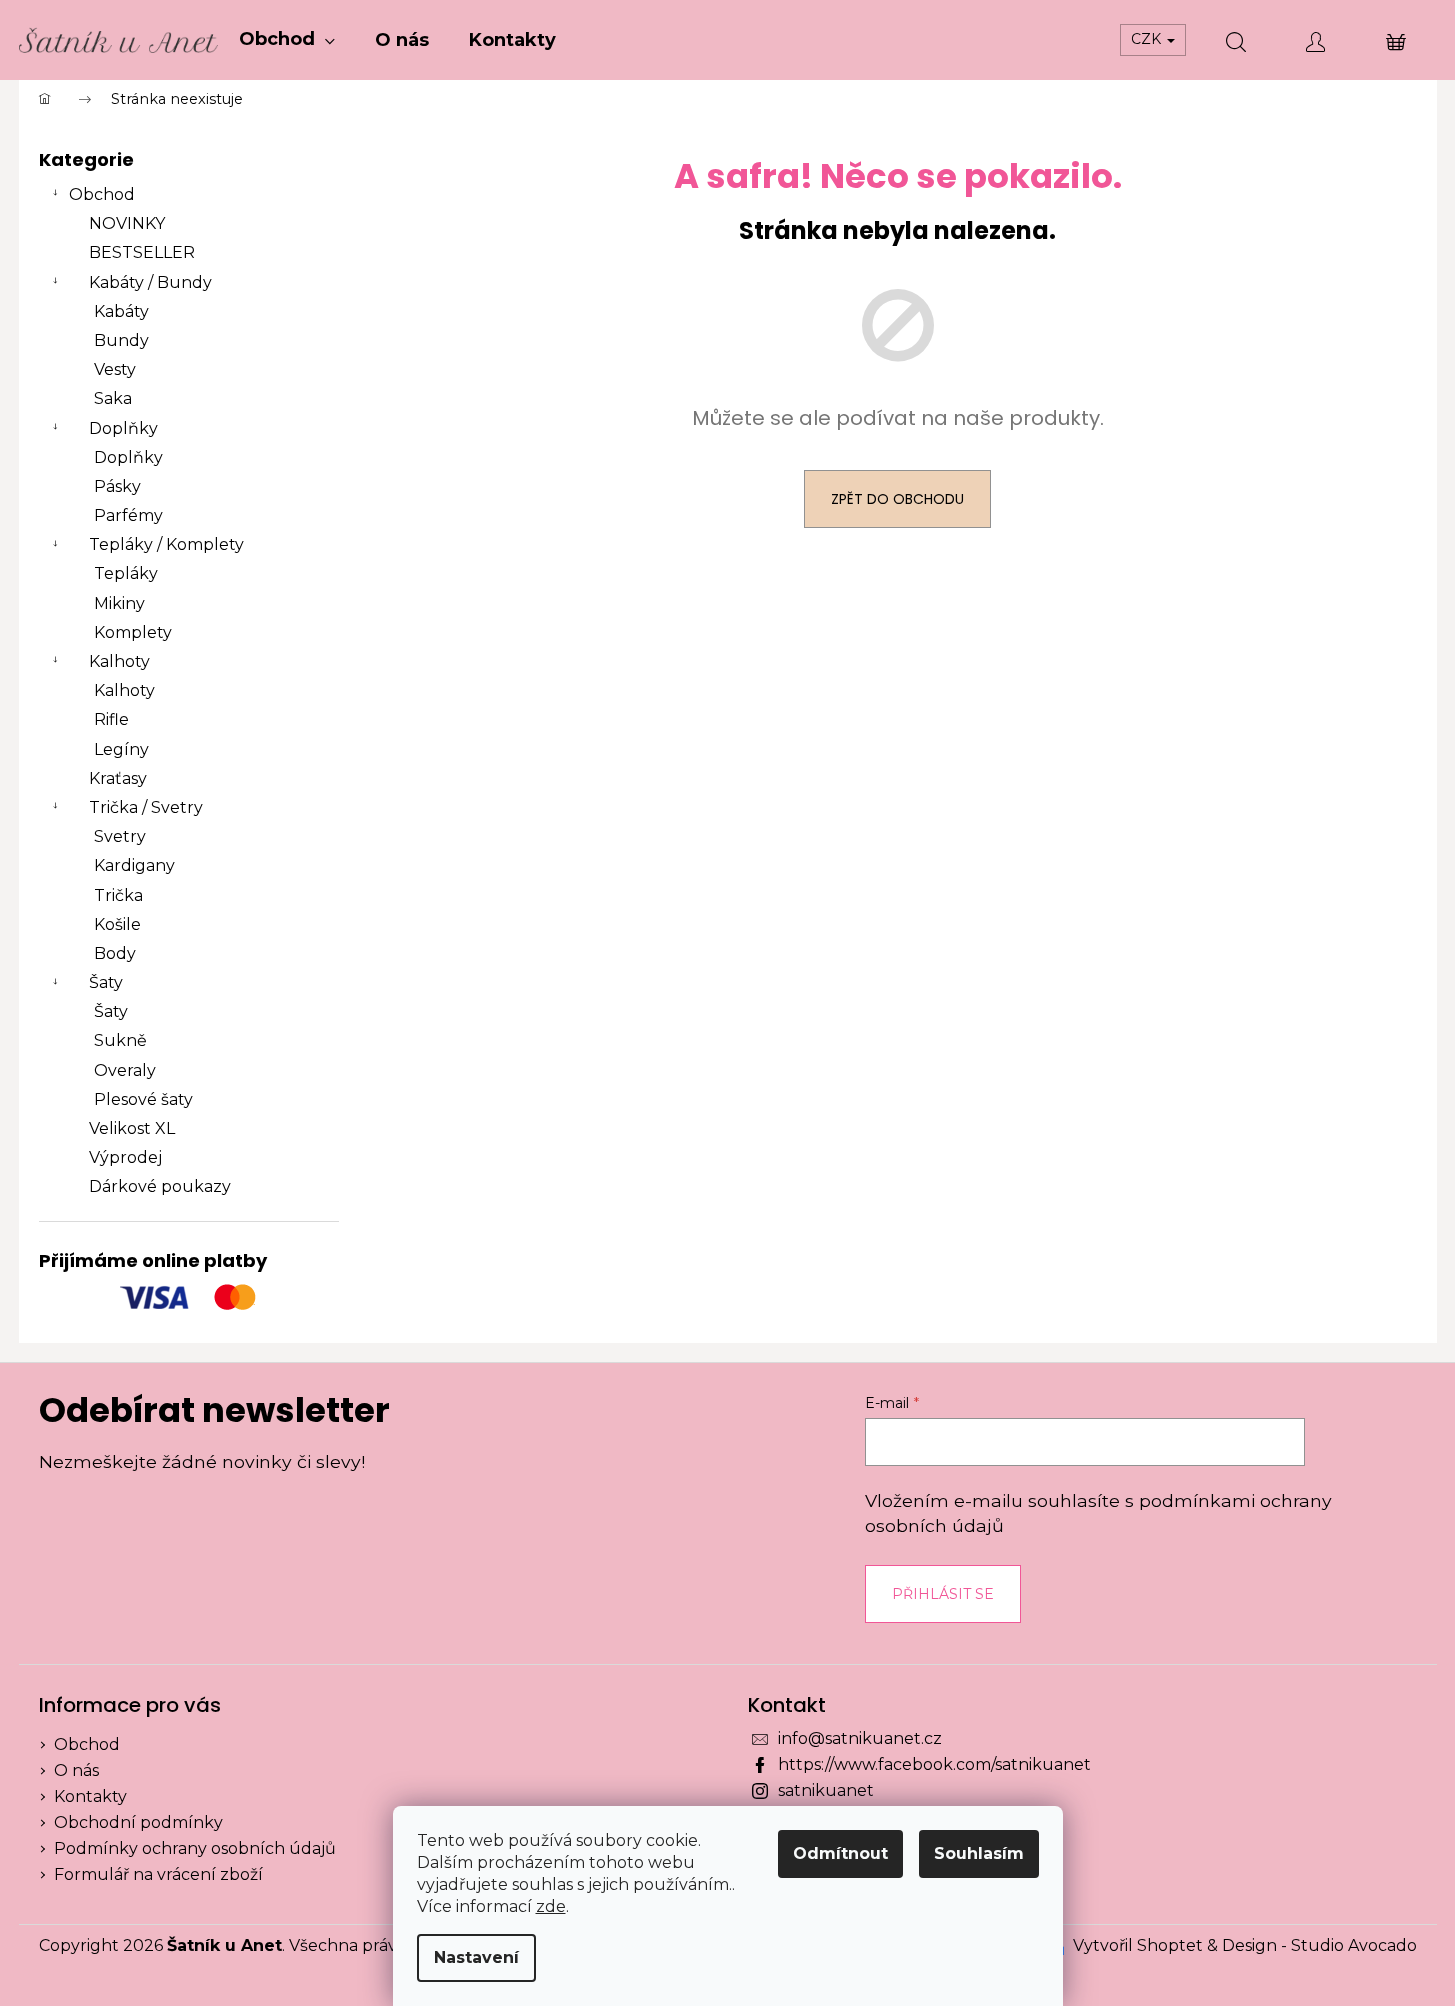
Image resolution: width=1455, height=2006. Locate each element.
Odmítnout (840, 1853)
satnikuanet (826, 1790)
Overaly (125, 1070)
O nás (76, 1770)
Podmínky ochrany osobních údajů (195, 1848)
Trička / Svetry (146, 807)
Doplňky (123, 428)
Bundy (121, 340)
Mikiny (119, 603)
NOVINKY (127, 223)
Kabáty (121, 311)
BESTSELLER (142, 252)
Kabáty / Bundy (150, 282)
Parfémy (128, 515)
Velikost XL (132, 1128)
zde (551, 1906)
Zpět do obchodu (897, 499)
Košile (117, 924)
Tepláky (126, 573)
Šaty (106, 982)
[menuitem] (287, 39)
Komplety (133, 632)
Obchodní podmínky (138, 1822)
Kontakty (90, 1796)
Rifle (111, 719)
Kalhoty (119, 661)
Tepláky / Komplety (166, 544)
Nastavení (476, 1957)
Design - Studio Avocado (1319, 1945)
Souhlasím (979, 1853)
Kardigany (134, 865)
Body (115, 953)
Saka (113, 398)
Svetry (120, 836)
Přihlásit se (943, 1594)
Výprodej (125, 1157)
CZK (1148, 39)
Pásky (117, 486)
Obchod (102, 194)
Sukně (120, 1040)
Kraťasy (118, 778)
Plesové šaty (143, 1099)
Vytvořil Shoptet (1138, 1945)
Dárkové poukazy (160, 1186)
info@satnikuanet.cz (860, 1738)
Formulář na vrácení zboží (158, 1874)
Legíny (121, 749)
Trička (118, 895)
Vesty (115, 369)
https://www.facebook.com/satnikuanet (934, 1764)
